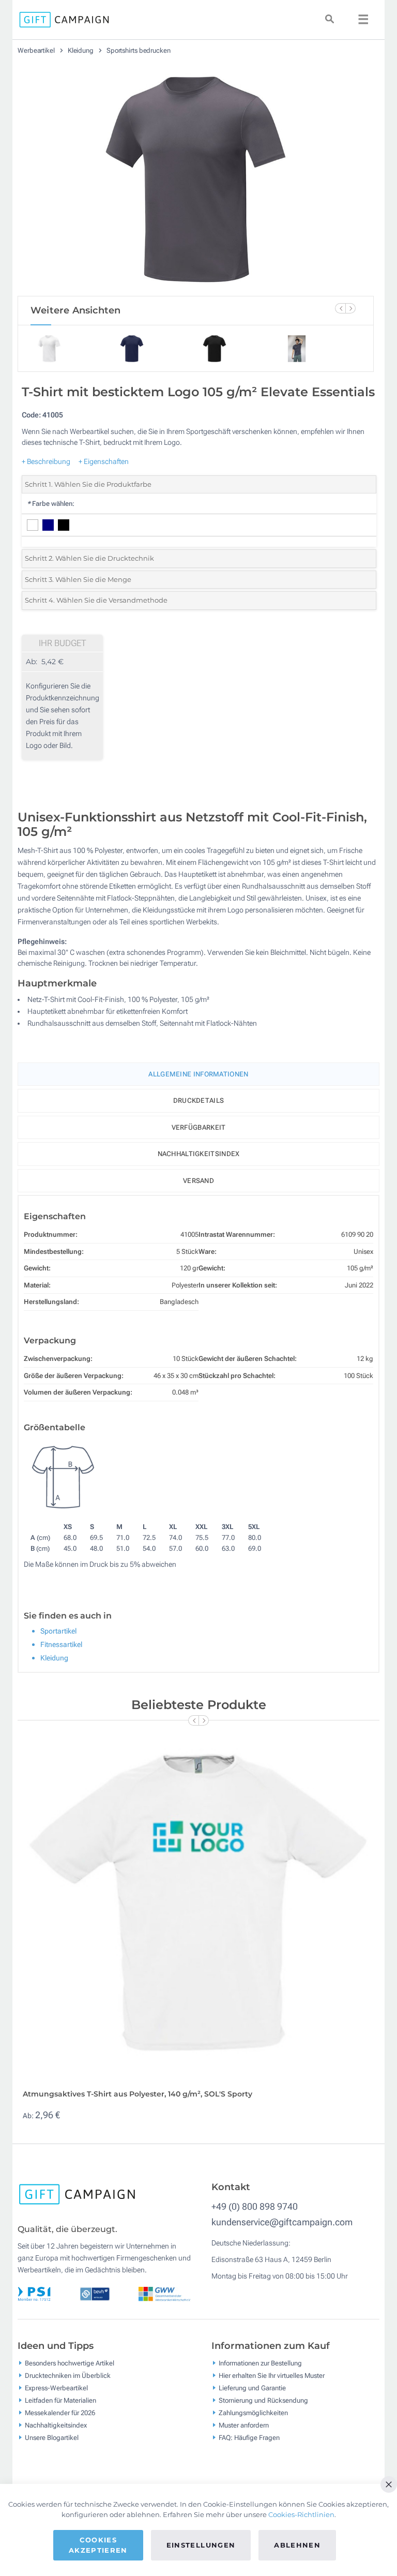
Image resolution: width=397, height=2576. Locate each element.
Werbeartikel (37, 50)
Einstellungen (201, 2545)
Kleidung (81, 50)
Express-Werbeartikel (56, 2387)
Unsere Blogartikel (52, 2437)
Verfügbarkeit (199, 1127)
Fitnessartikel (61, 1644)
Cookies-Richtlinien (301, 2514)
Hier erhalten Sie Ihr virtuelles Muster (272, 2375)
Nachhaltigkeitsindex (199, 1154)
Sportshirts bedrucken (139, 50)
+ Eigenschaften (104, 461)
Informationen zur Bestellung (260, 2363)
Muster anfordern (244, 2425)
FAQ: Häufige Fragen (249, 2437)
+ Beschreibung (46, 461)
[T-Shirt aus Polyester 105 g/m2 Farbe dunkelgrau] (196, 179)
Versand (198, 1181)
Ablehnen (297, 2545)
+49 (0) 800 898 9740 (255, 2206)
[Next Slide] (350, 308)
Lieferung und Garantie (252, 2387)
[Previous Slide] (340, 308)
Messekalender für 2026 (60, 2412)
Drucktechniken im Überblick (68, 2375)
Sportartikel (58, 1631)
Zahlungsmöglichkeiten (253, 2412)
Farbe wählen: (51, 504)
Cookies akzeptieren (98, 2545)
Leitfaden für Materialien (60, 2400)
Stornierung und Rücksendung (263, 2400)
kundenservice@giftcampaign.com (282, 2222)
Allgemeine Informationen (198, 1074)
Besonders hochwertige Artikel (70, 2363)
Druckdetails (199, 1100)
